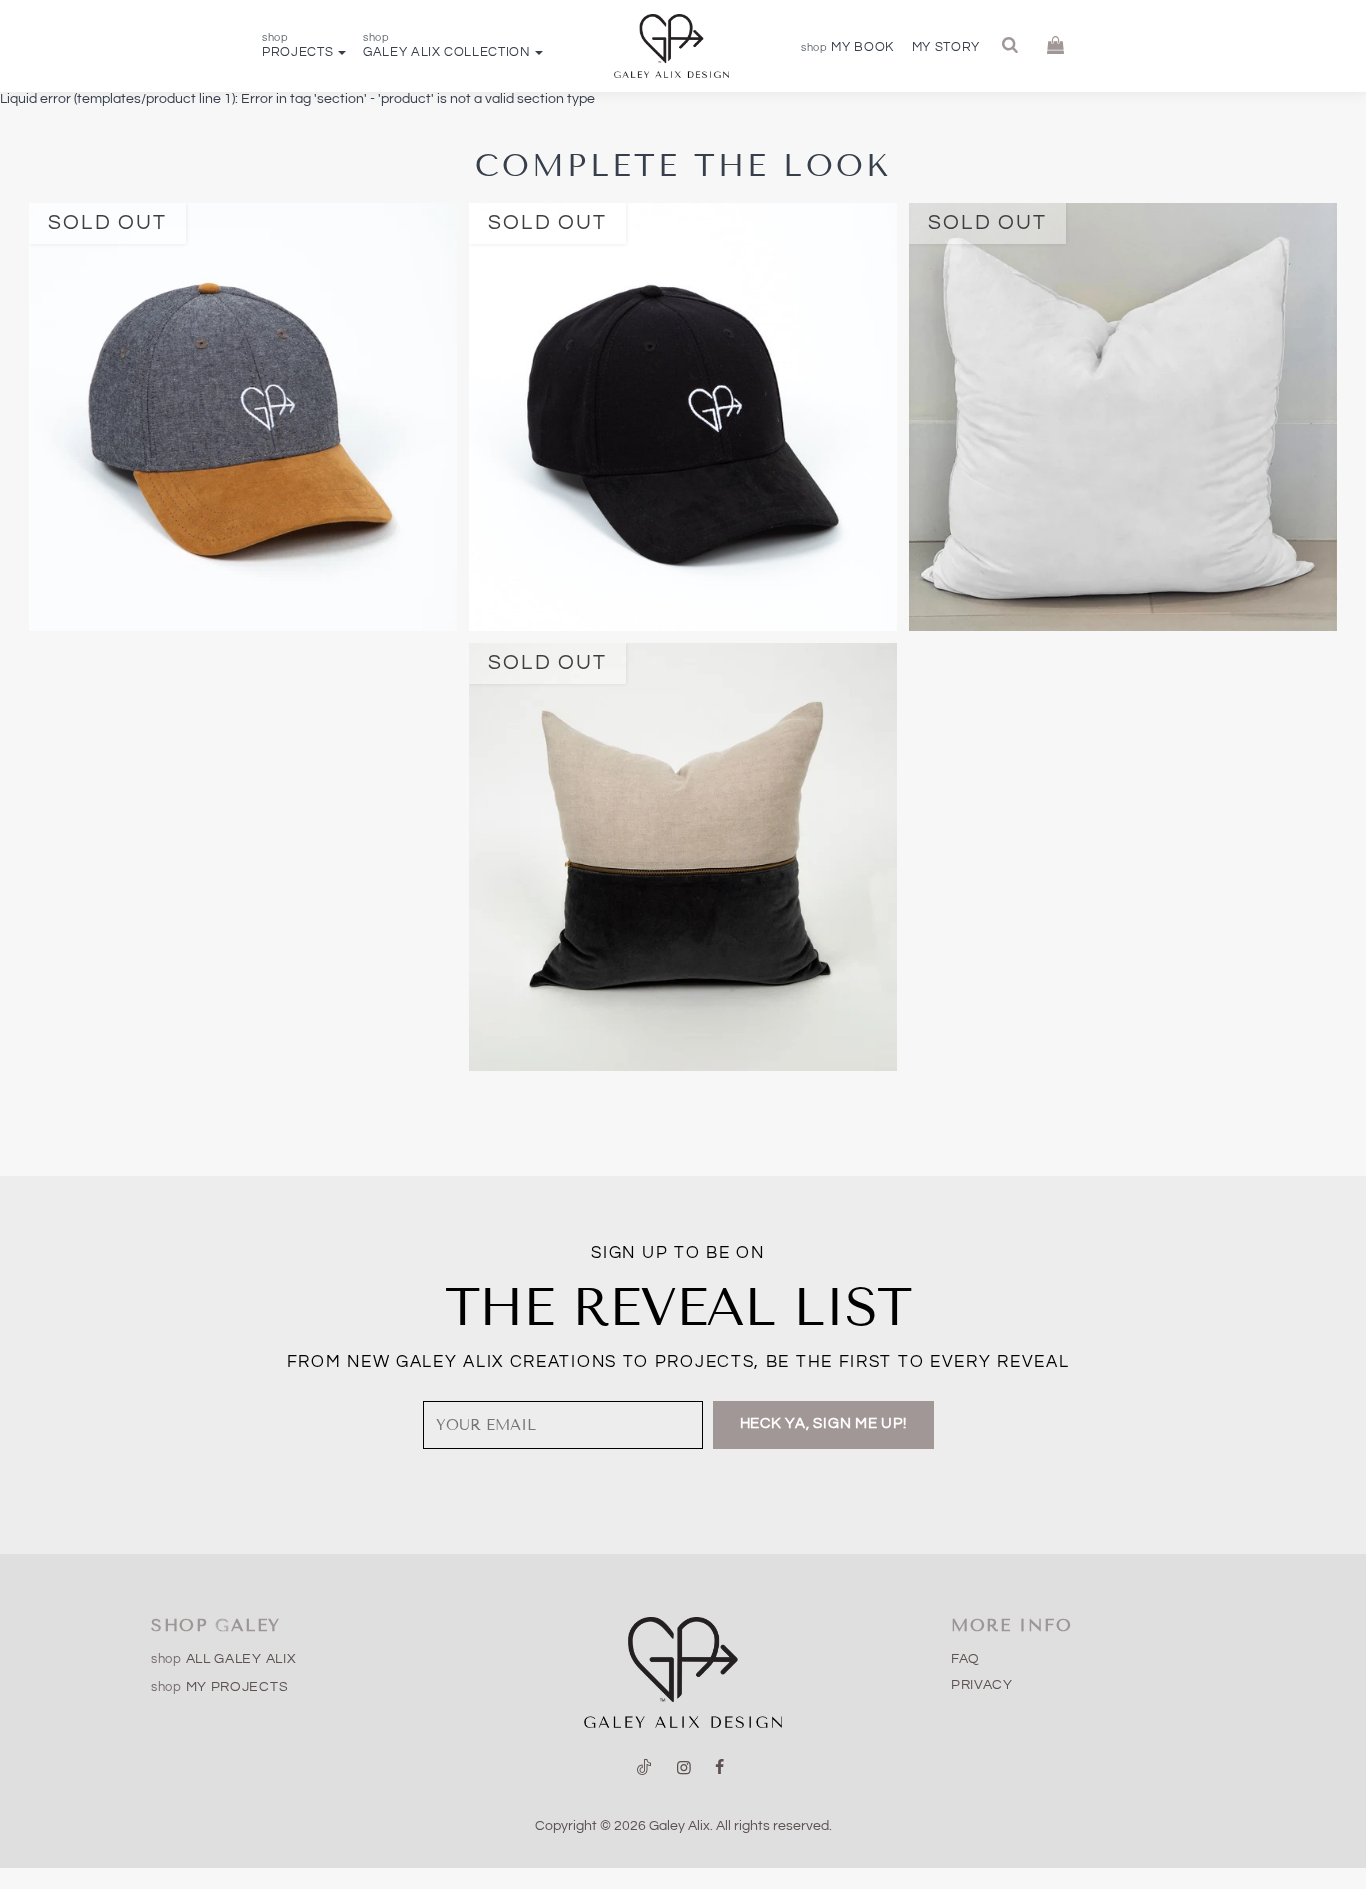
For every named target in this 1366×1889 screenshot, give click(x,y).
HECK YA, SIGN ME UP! (823, 1423)
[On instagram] (684, 1768)
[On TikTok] (645, 1768)
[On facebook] (719, 1768)
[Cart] (1056, 46)
